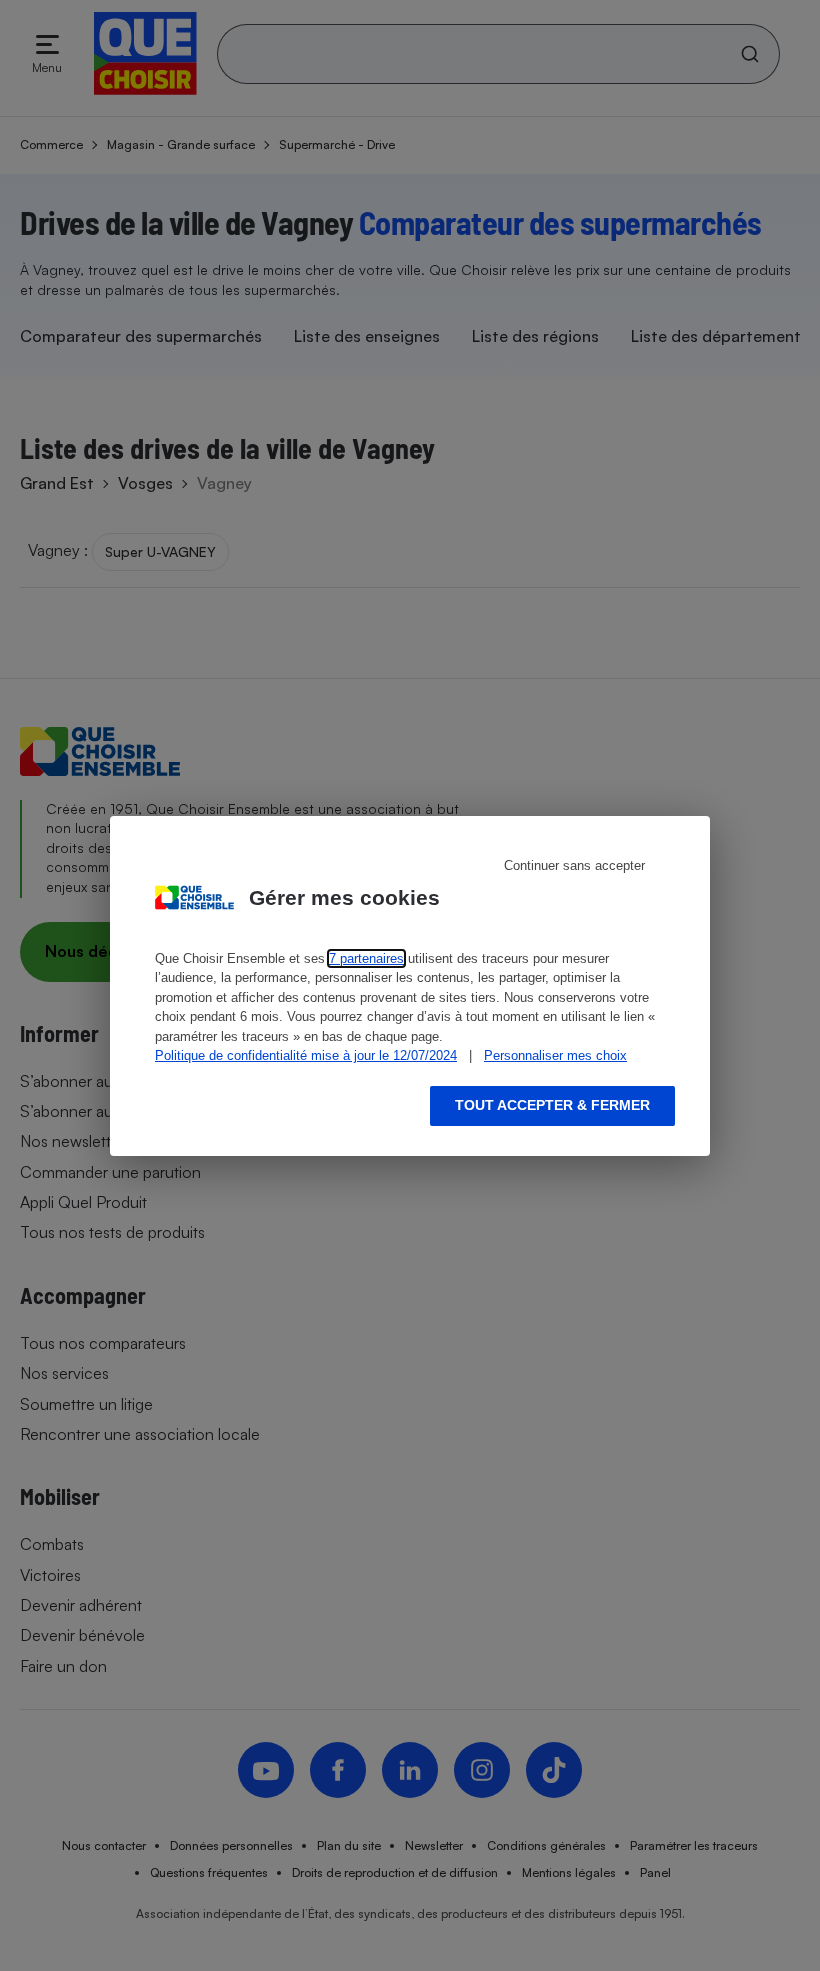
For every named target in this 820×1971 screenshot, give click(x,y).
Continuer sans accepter (574, 865)
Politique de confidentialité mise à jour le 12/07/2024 (306, 1055)
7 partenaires (366, 958)
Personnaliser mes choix (555, 1055)
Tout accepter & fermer (552, 1105)
